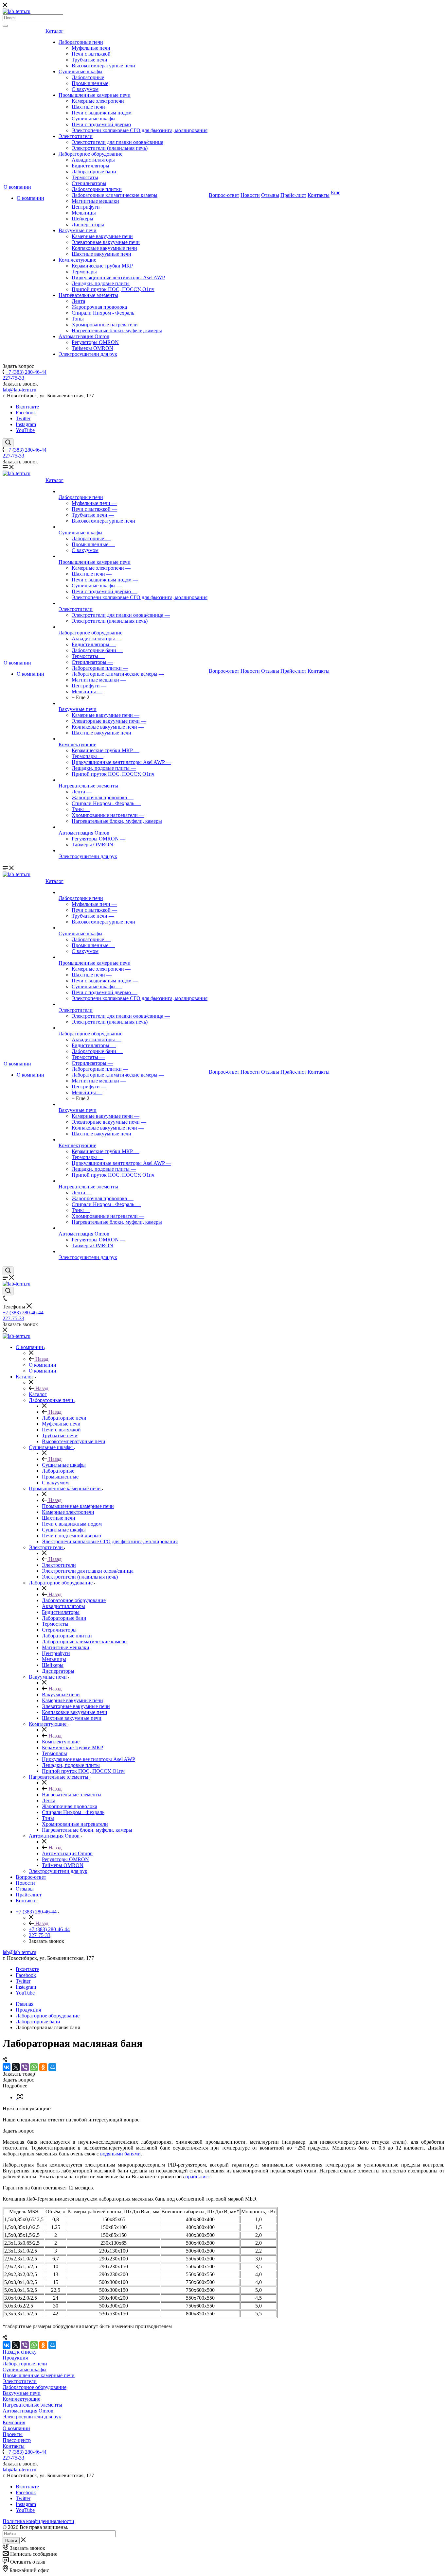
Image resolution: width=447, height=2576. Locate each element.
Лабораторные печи (81, 42)
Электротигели (76, 136)
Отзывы (270, 195)
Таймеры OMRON (92, 348)
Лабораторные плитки (97, 189)
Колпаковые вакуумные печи (104, 248)
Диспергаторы (88, 225)
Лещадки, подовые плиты (101, 283)
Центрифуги (86, 207)
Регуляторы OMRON (95, 342)
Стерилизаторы (89, 183)
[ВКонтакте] (7, 2067)
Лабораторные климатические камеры (115, 195)
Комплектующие (77, 260)
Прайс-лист (293, 195)
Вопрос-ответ (224, 195)
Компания (14, 2422)
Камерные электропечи (98, 101)
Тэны (78, 319)
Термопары (84, 272)
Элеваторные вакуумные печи (106, 242)
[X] (16, 2067)
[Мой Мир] (52, 2067)
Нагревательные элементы (88, 295)
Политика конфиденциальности (38, 2521)
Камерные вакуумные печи (102, 236)
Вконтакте (27, 407)
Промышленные (90, 83)
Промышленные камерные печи (95, 95)
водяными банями (120, 2154)
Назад (41, 1359)
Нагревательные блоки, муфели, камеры (117, 330)
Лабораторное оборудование (90, 154)
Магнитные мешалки (95, 201)
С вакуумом (85, 89)
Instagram (26, 424)
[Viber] (25, 2067)
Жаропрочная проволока (99, 307)
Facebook (26, 413)
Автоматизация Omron (84, 336)
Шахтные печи (88, 107)
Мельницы (84, 213)
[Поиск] (5, 26)
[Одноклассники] (43, 2067)
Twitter (23, 418)
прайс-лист (197, 2177)
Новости (250, 195)
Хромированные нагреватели (105, 325)
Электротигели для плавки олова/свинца (117, 142)
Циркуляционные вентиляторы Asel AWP (118, 277)
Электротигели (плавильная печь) (110, 148)
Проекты (13, 2434)
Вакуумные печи (78, 230)
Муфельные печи (91, 48)
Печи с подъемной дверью (101, 124)
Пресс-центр (17, 2440)
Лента (78, 301)
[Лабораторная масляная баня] (19, 2097)
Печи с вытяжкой (91, 54)
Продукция (15, 2358)
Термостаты (85, 177)
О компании (17, 187)
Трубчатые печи (89, 60)
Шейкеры (82, 219)
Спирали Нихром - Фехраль (103, 313)
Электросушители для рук (88, 354)
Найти (11, 2541)
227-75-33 (13, 378)
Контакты (319, 195)
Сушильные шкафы (80, 71)
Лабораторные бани (94, 172)
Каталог (54, 31)
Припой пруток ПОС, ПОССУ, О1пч (113, 289)
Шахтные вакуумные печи (101, 254)
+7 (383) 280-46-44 (26, 372)
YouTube (25, 430)
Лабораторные (88, 77)
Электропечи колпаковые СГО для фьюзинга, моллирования (140, 130)
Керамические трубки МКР (102, 266)
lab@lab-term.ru (19, 390)
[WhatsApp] (34, 2067)
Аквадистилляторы (93, 160)
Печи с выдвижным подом (102, 113)
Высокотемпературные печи (103, 66)
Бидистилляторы (90, 166)
